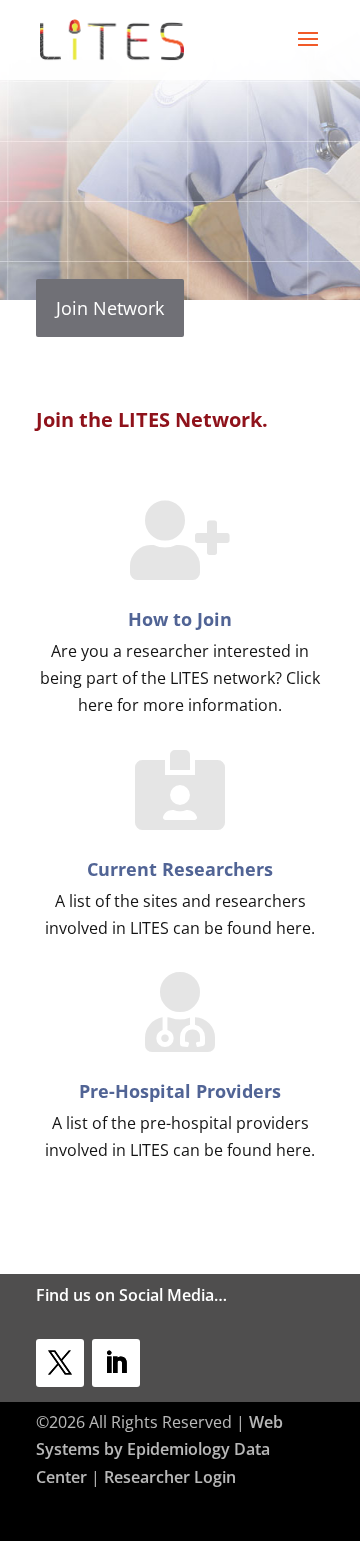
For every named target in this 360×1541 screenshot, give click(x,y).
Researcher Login (170, 1477)
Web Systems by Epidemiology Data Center (159, 1449)
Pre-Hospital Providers (180, 1091)
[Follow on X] (60, 1363)
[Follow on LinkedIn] (116, 1363)
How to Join (180, 619)
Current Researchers (180, 869)
